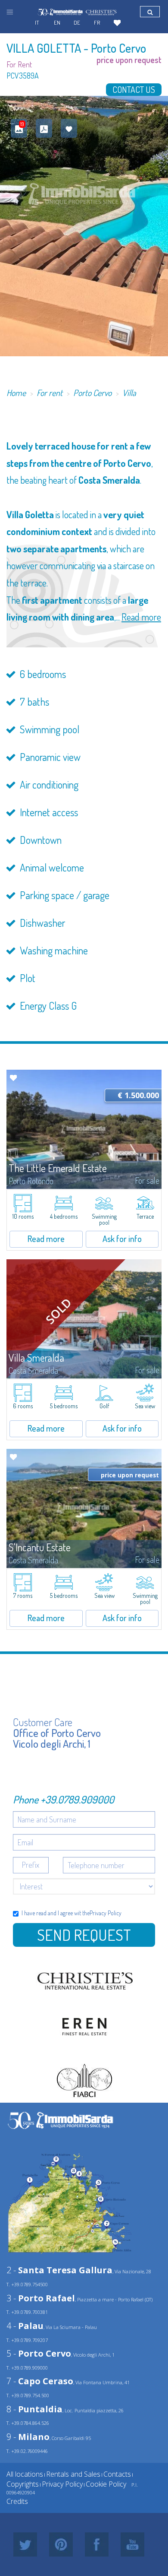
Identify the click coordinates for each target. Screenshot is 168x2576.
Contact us (134, 89)
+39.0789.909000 (77, 1799)
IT (37, 22)
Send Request (84, 1935)
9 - (28, 2437)
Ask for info (122, 1239)
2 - (59, 2270)
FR (97, 22)
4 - (25, 2326)
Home (16, 393)
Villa (129, 393)
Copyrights (23, 2484)
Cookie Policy (106, 2484)
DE (77, 22)
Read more (141, 617)
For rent (50, 393)
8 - (34, 2409)
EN (57, 22)
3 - (41, 2298)
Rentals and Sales (73, 2474)
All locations (25, 2474)
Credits (17, 2501)
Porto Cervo (92, 393)
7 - (40, 2381)
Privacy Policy (106, 1913)
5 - (39, 2353)
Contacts (117, 2474)
